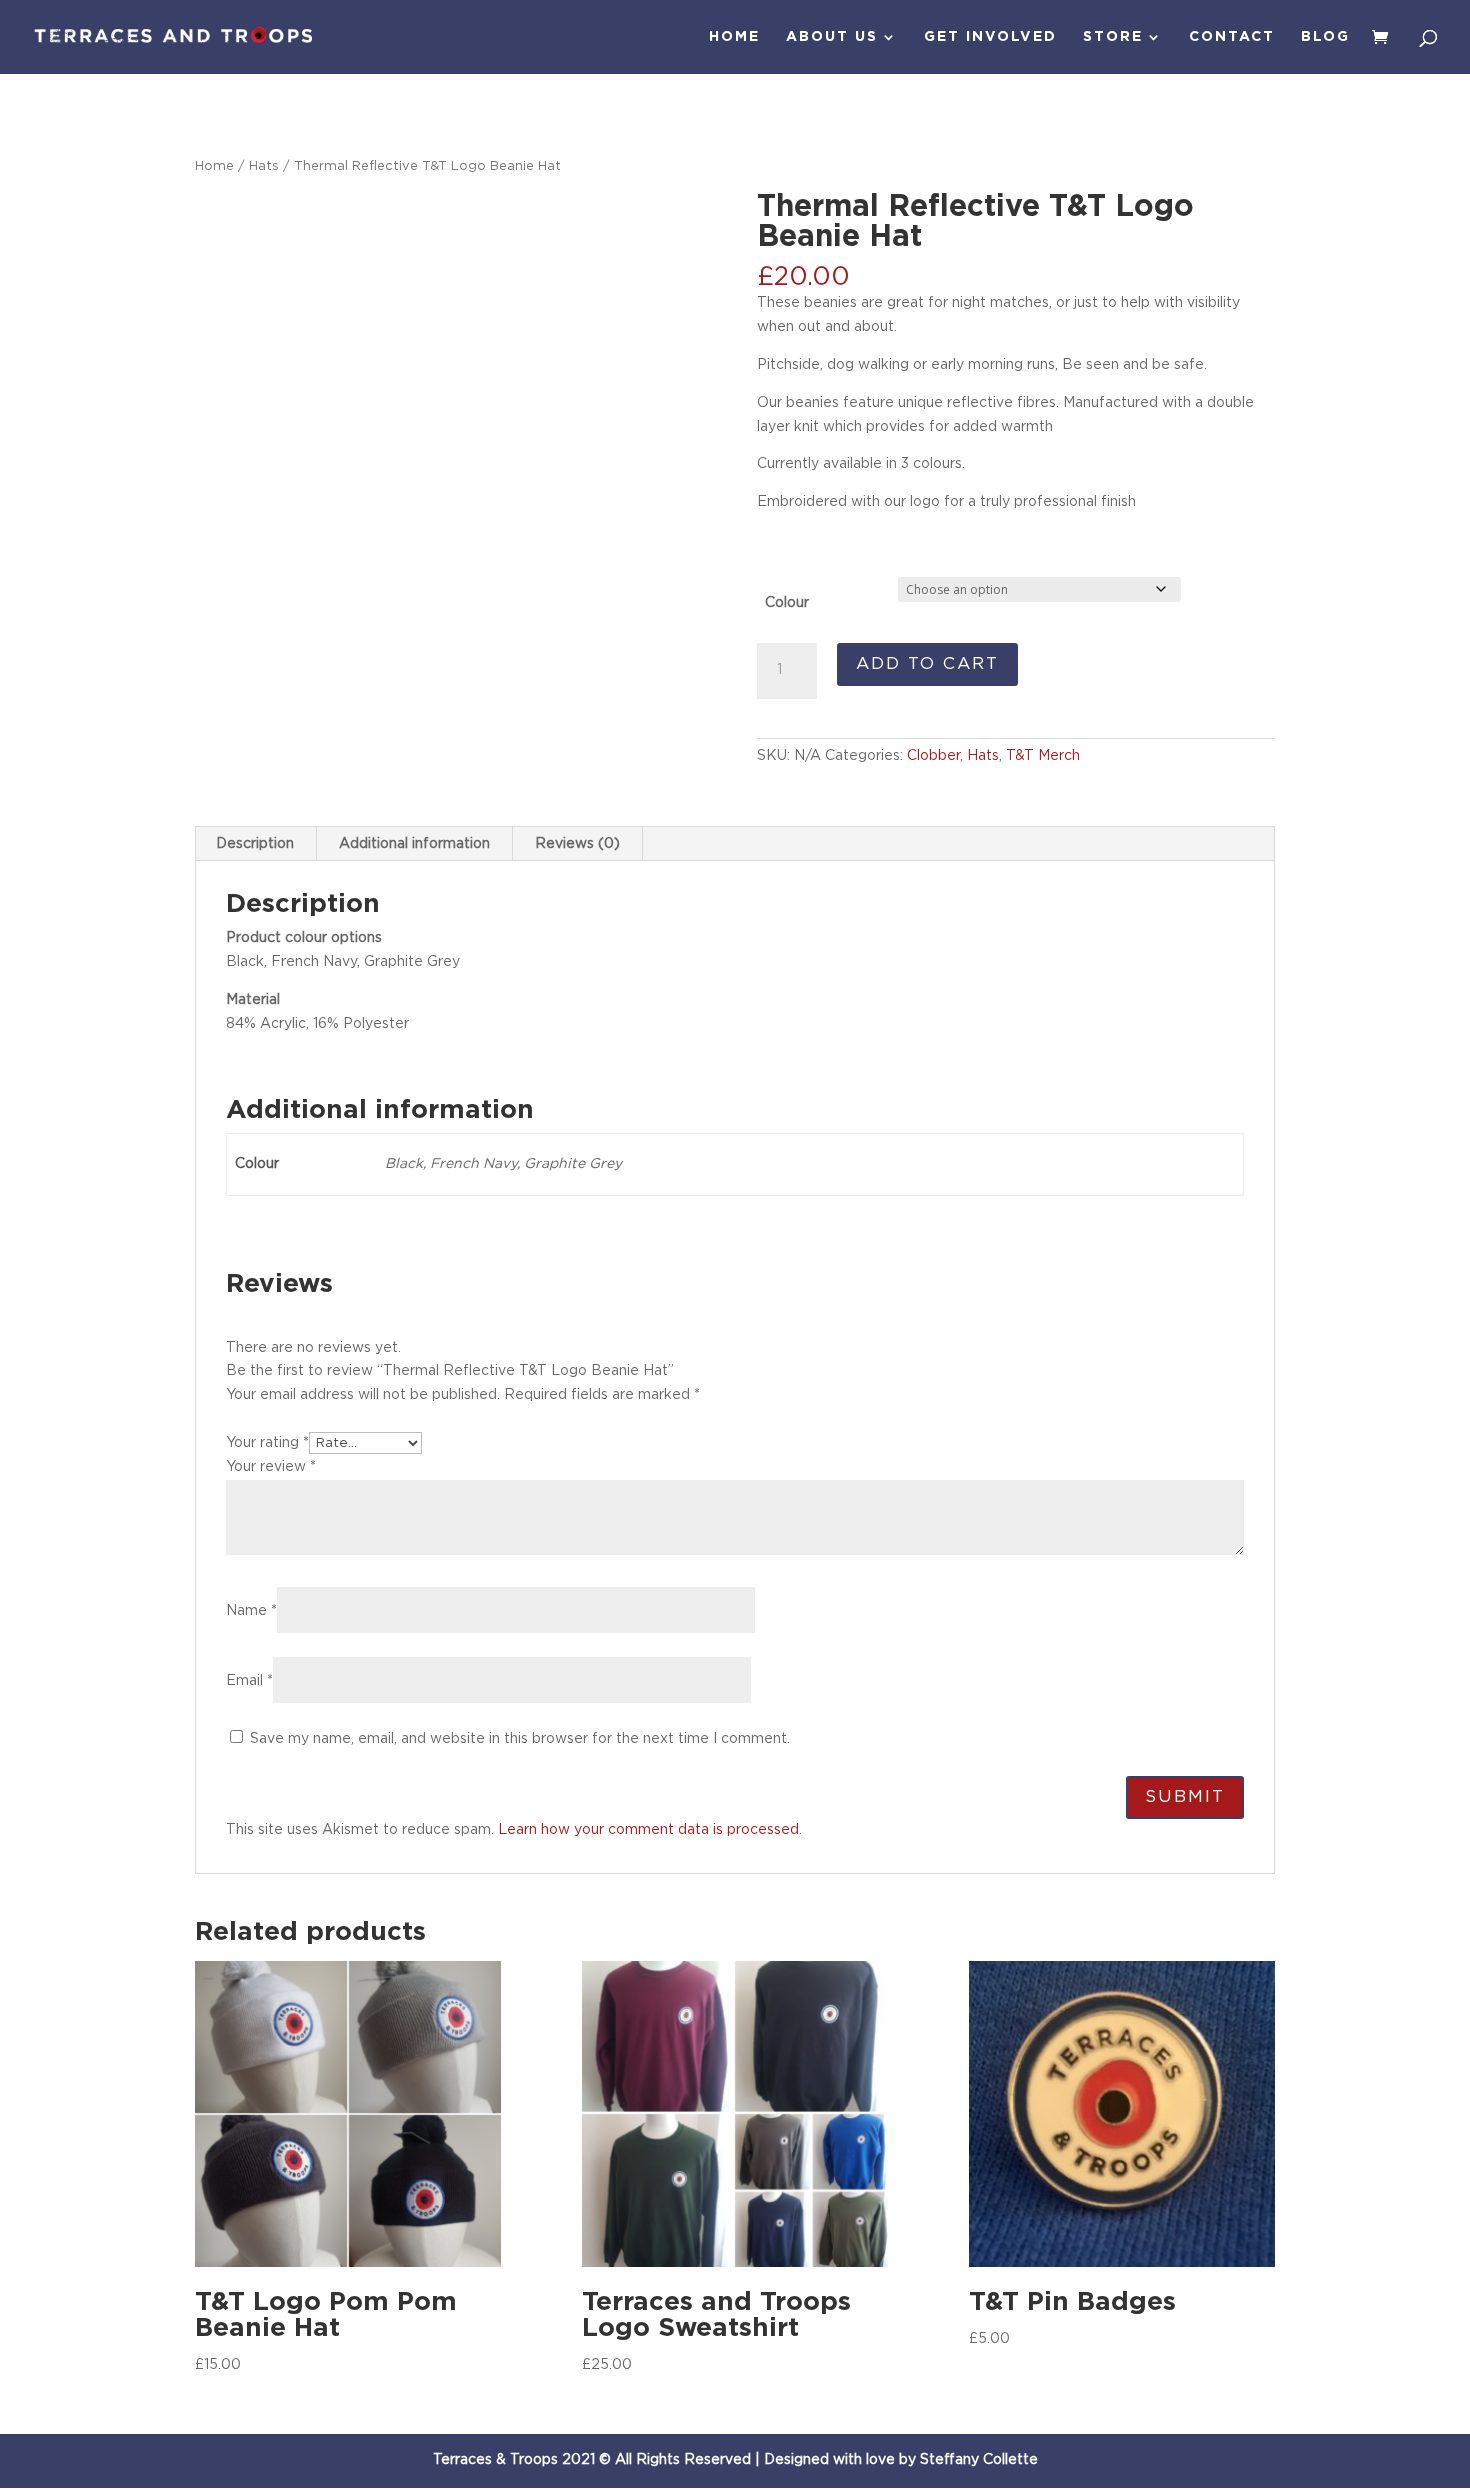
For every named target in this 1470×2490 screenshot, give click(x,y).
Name (251, 1611)
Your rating (267, 1443)
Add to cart (927, 663)
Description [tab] (255, 844)
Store (1113, 37)
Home (734, 37)
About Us (832, 37)
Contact (1232, 37)
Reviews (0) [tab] (577, 844)
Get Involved (990, 37)
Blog (1325, 37)
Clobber (933, 756)
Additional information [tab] (414, 844)
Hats (264, 166)
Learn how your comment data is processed (648, 1830)
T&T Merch (1043, 756)
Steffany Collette (979, 2460)
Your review (271, 1467)
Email (249, 1681)
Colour (787, 603)
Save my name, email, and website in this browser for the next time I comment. (520, 1739)
